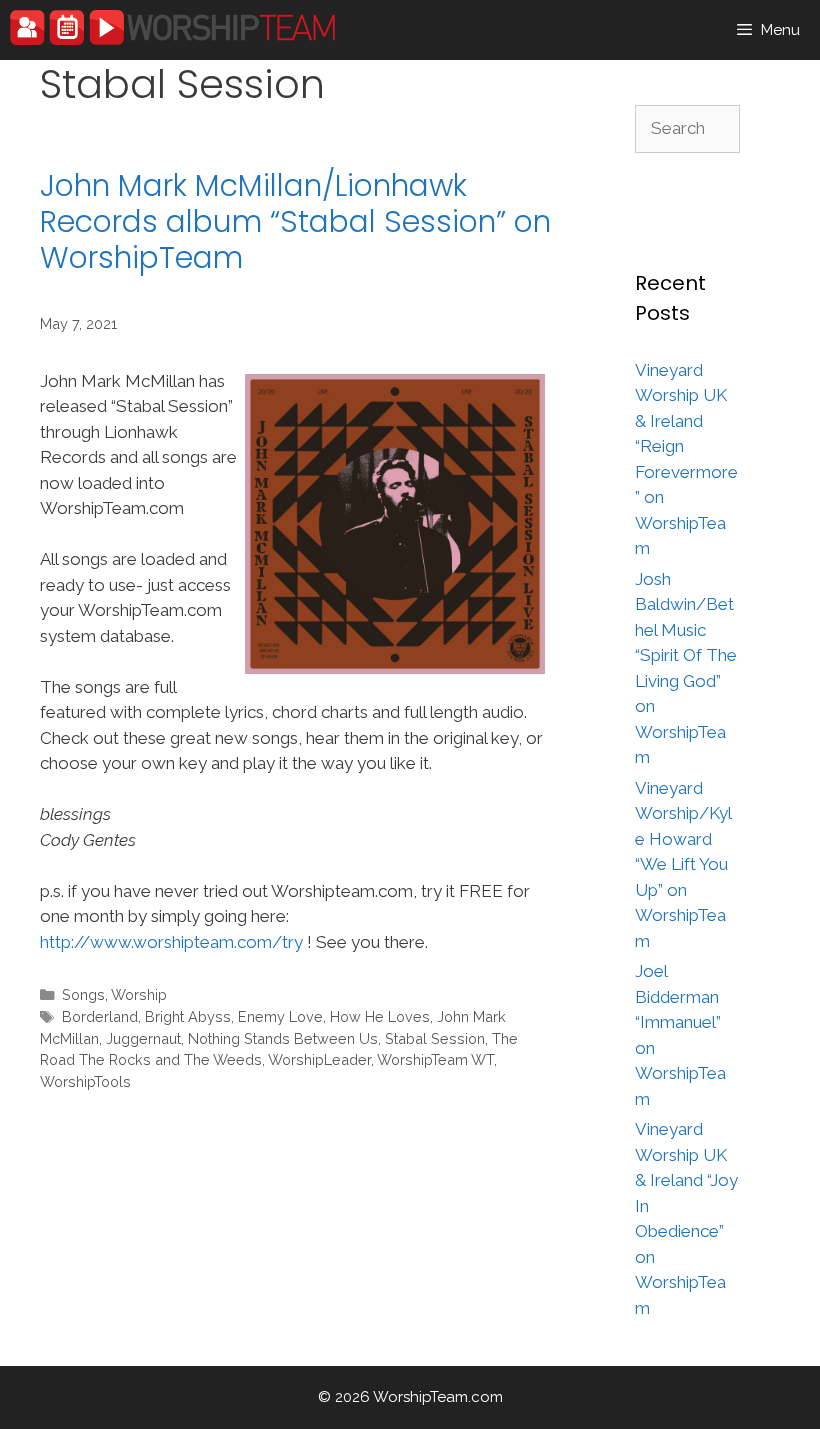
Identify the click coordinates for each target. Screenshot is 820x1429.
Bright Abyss (188, 1016)
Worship (139, 994)
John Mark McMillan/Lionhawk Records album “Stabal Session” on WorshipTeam (295, 221)
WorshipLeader (319, 1059)
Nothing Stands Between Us (283, 1038)
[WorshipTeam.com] (172, 27)
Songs (83, 994)
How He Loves (380, 1016)
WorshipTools (85, 1081)
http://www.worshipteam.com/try (171, 942)
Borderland (100, 1016)
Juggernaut (143, 1038)
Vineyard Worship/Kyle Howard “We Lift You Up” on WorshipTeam (683, 864)
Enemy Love (280, 1016)
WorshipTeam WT (435, 1059)
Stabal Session (435, 1038)
